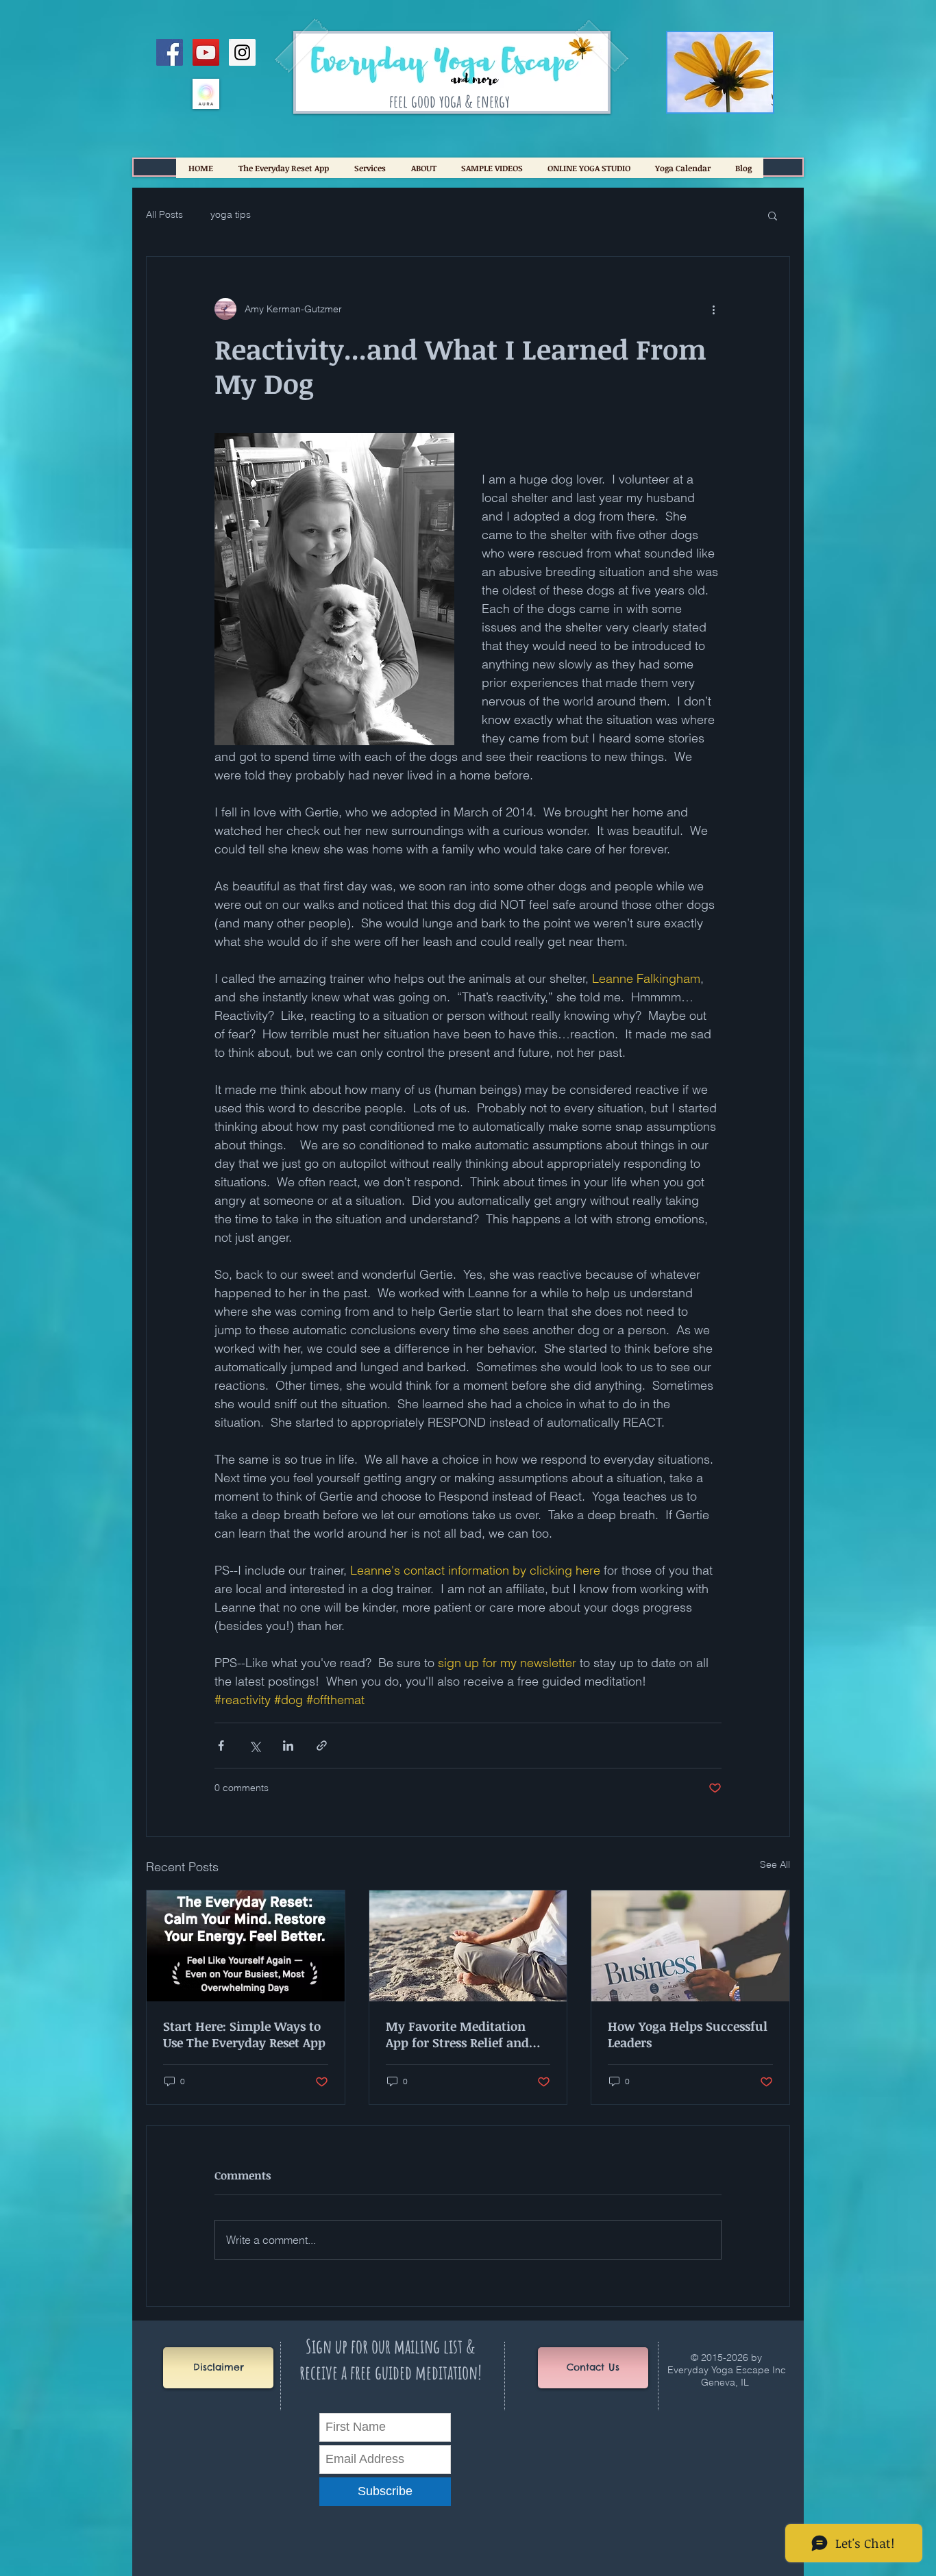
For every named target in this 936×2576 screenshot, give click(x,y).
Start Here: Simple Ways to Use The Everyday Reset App (244, 2034)
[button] (773, 215)
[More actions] (713, 309)
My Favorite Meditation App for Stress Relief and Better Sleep (457, 2034)
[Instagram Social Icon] (242, 52)
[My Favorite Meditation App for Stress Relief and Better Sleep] (468, 1946)
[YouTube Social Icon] (206, 52)
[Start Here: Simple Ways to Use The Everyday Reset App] (246, 1946)
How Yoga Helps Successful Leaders (688, 2034)
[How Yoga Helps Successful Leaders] (690, 1946)
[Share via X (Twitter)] (255, 1746)
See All (775, 1864)
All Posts (164, 214)
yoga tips (231, 214)
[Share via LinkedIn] (288, 1746)
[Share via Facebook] (221, 1746)
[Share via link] (322, 1746)
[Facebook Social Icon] (170, 52)
